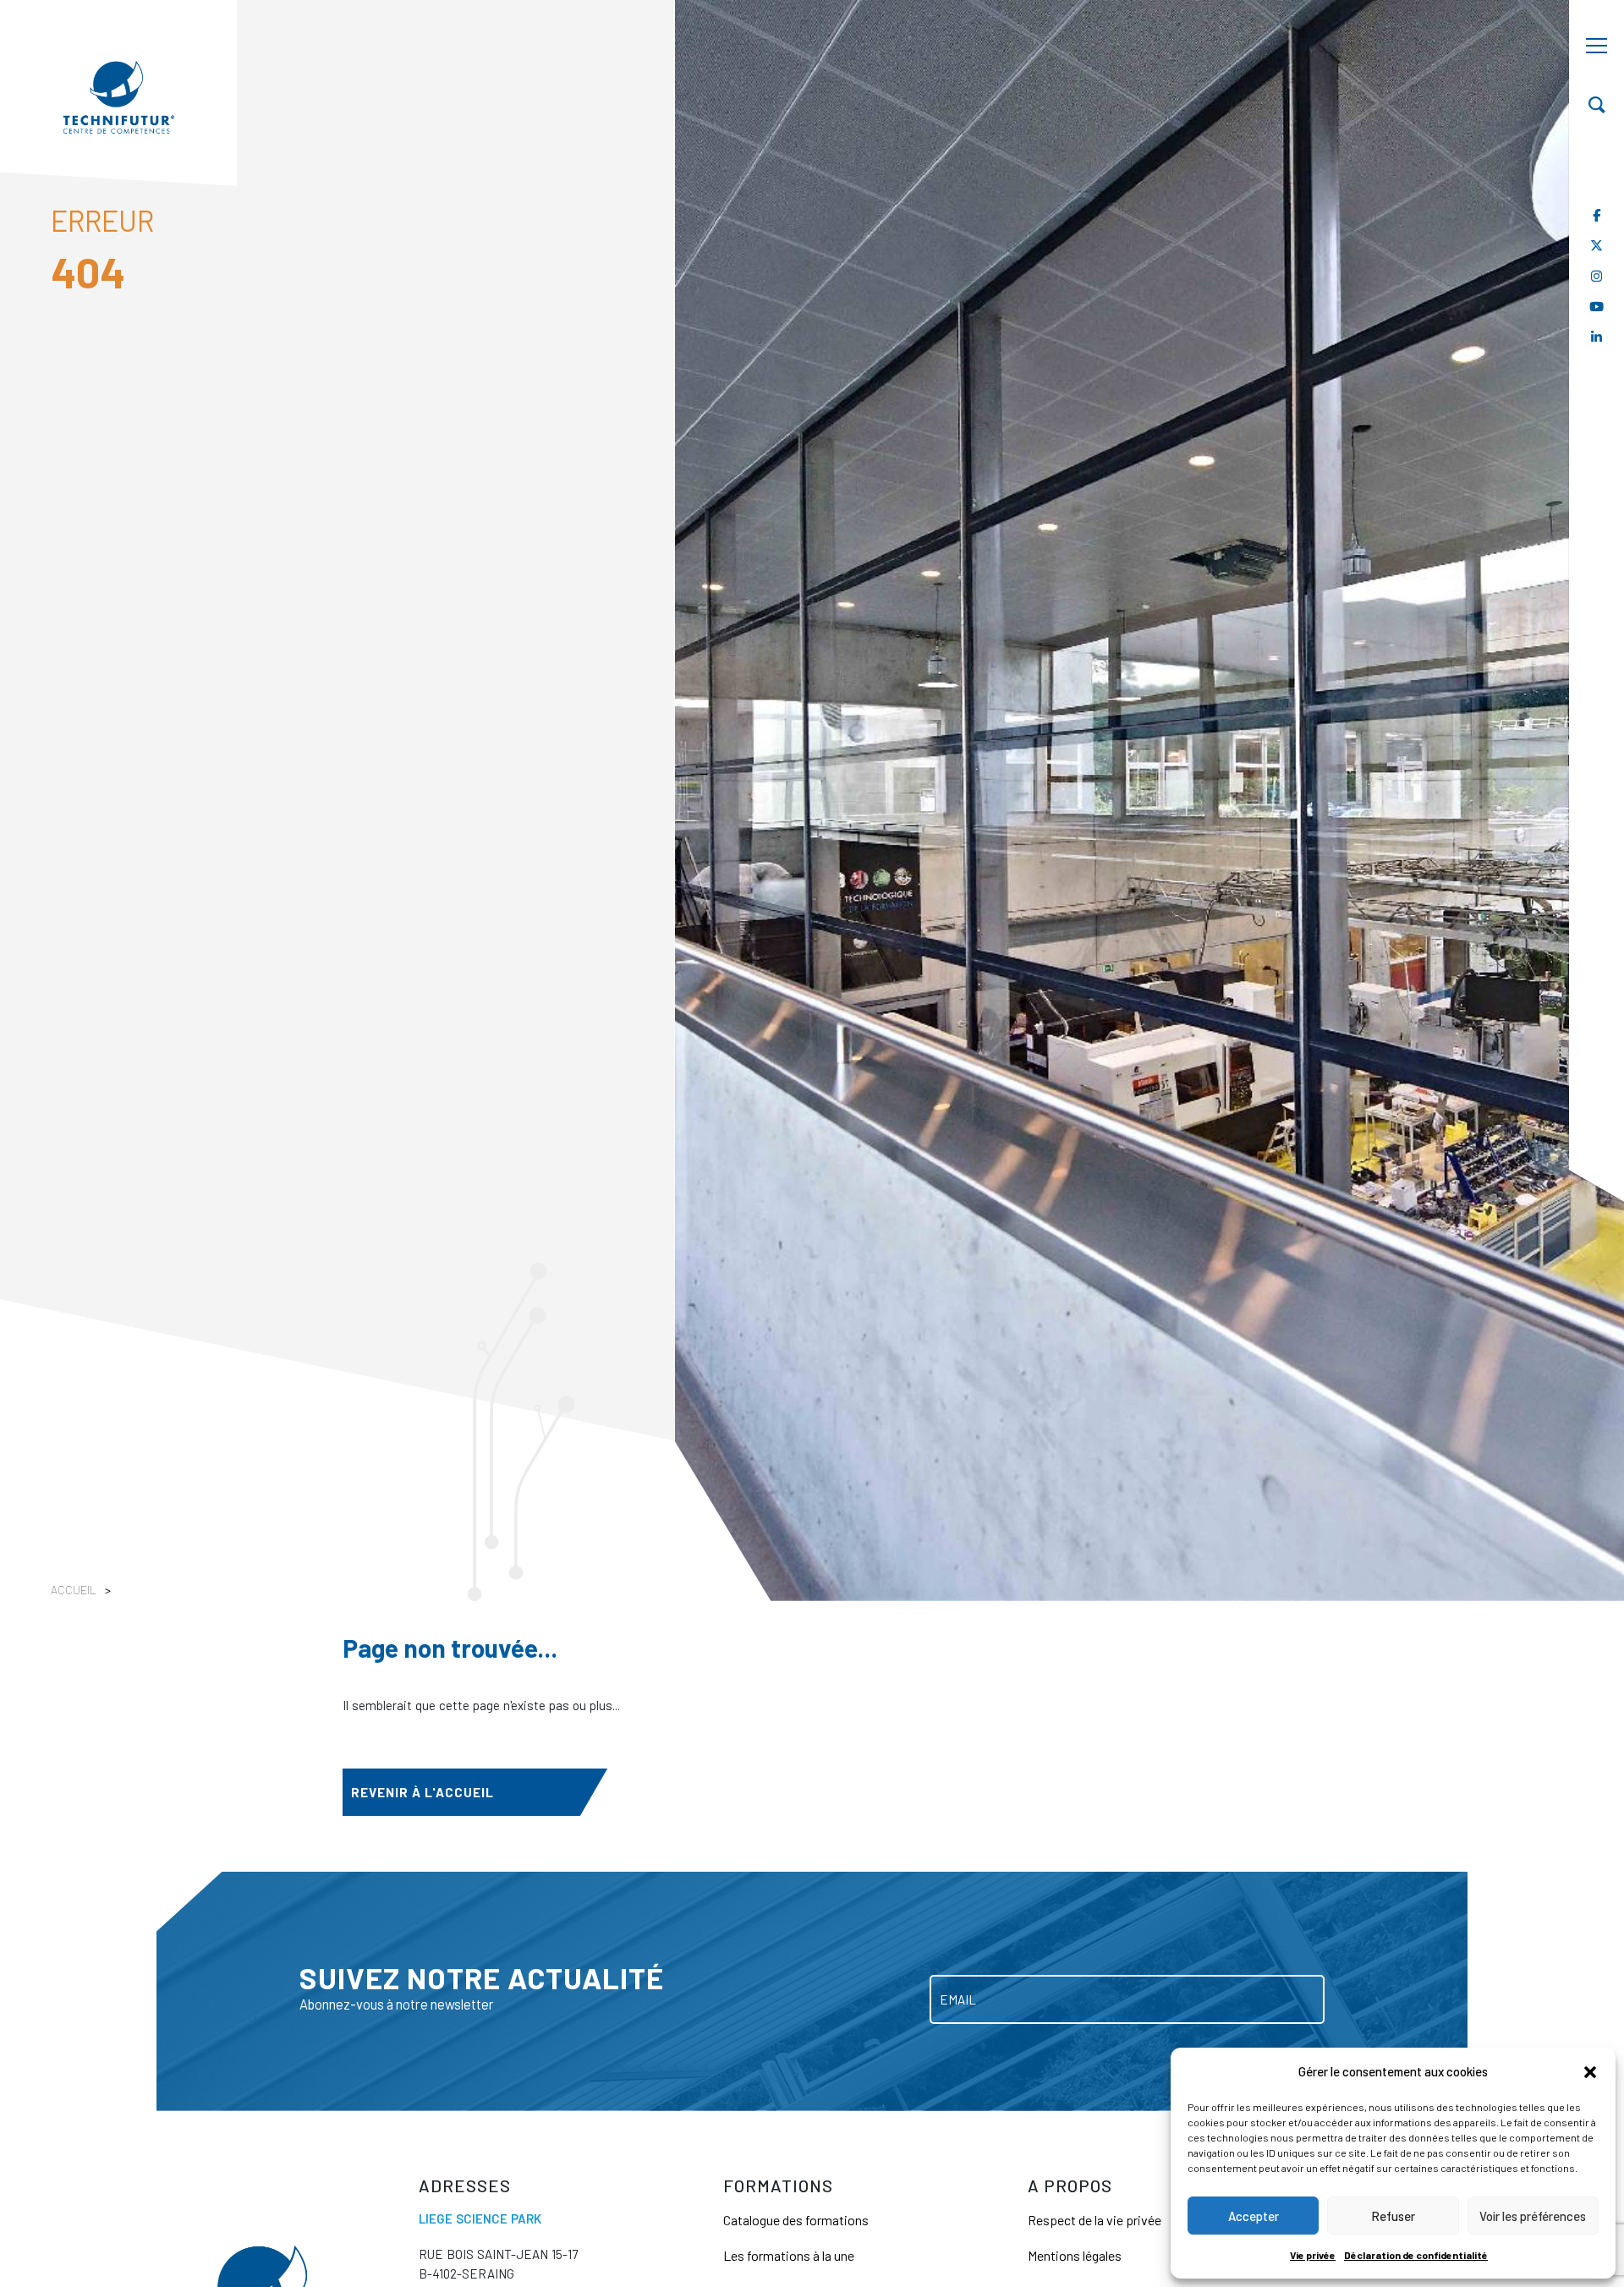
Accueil (74, 1590)
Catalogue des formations (796, 2220)
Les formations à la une (789, 2255)
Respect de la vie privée (1095, 2220)
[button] (1590, 2071)
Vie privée (1313, 2255)
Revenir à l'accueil (422, 1792)
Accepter (1254, 2216)
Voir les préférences (1533, 2216)
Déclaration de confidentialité (1416, 2255)
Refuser (1393, 2216)
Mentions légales (1075, 2255)
